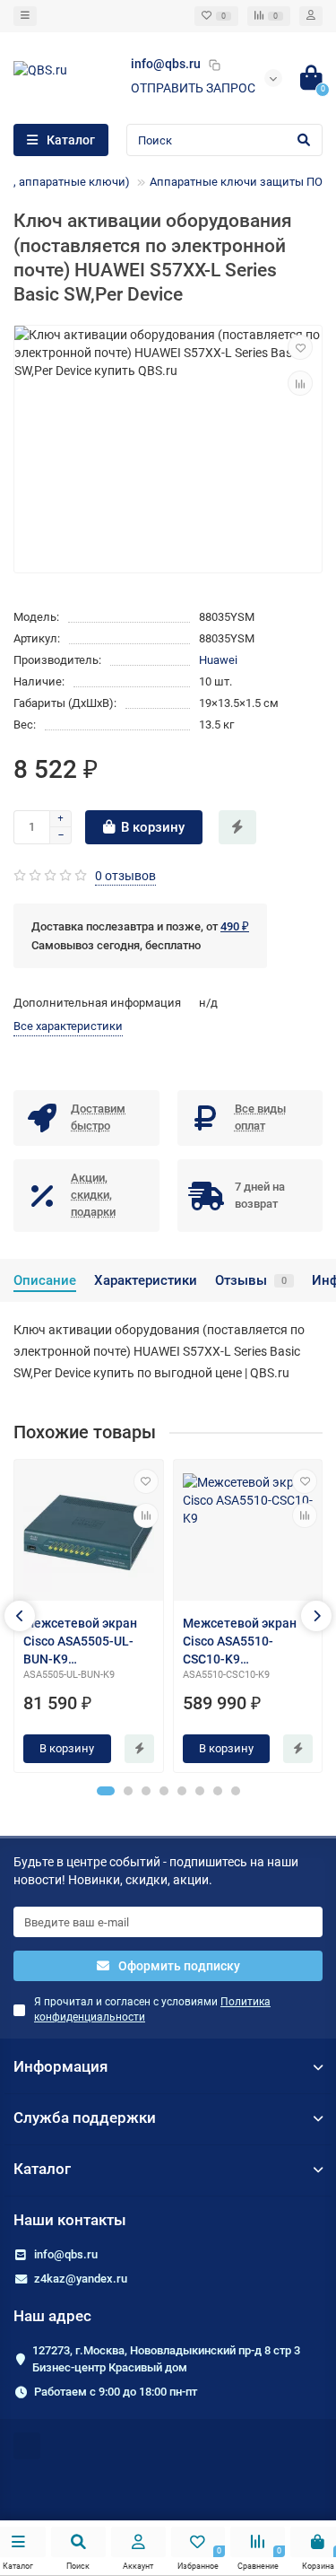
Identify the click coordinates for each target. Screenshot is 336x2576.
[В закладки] (300, 347)
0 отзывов (125, 876)
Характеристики (146, 1280)
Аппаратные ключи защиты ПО (236, 182)
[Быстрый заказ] (237, 827)
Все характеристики (68, 1026)
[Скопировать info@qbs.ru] (214, 65)
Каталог (42, 2169)
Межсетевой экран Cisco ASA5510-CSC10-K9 (240, 1641)
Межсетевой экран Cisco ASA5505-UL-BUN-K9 (80, 1641)
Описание (45, 1280)
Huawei (218, 660)
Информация (60, 2066)
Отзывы (251, 1280)
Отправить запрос (193, 88)
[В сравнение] (300, 383)
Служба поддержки (85, 2118)
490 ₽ (235, 926)
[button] (106, 1791)
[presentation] (20, 1616)
